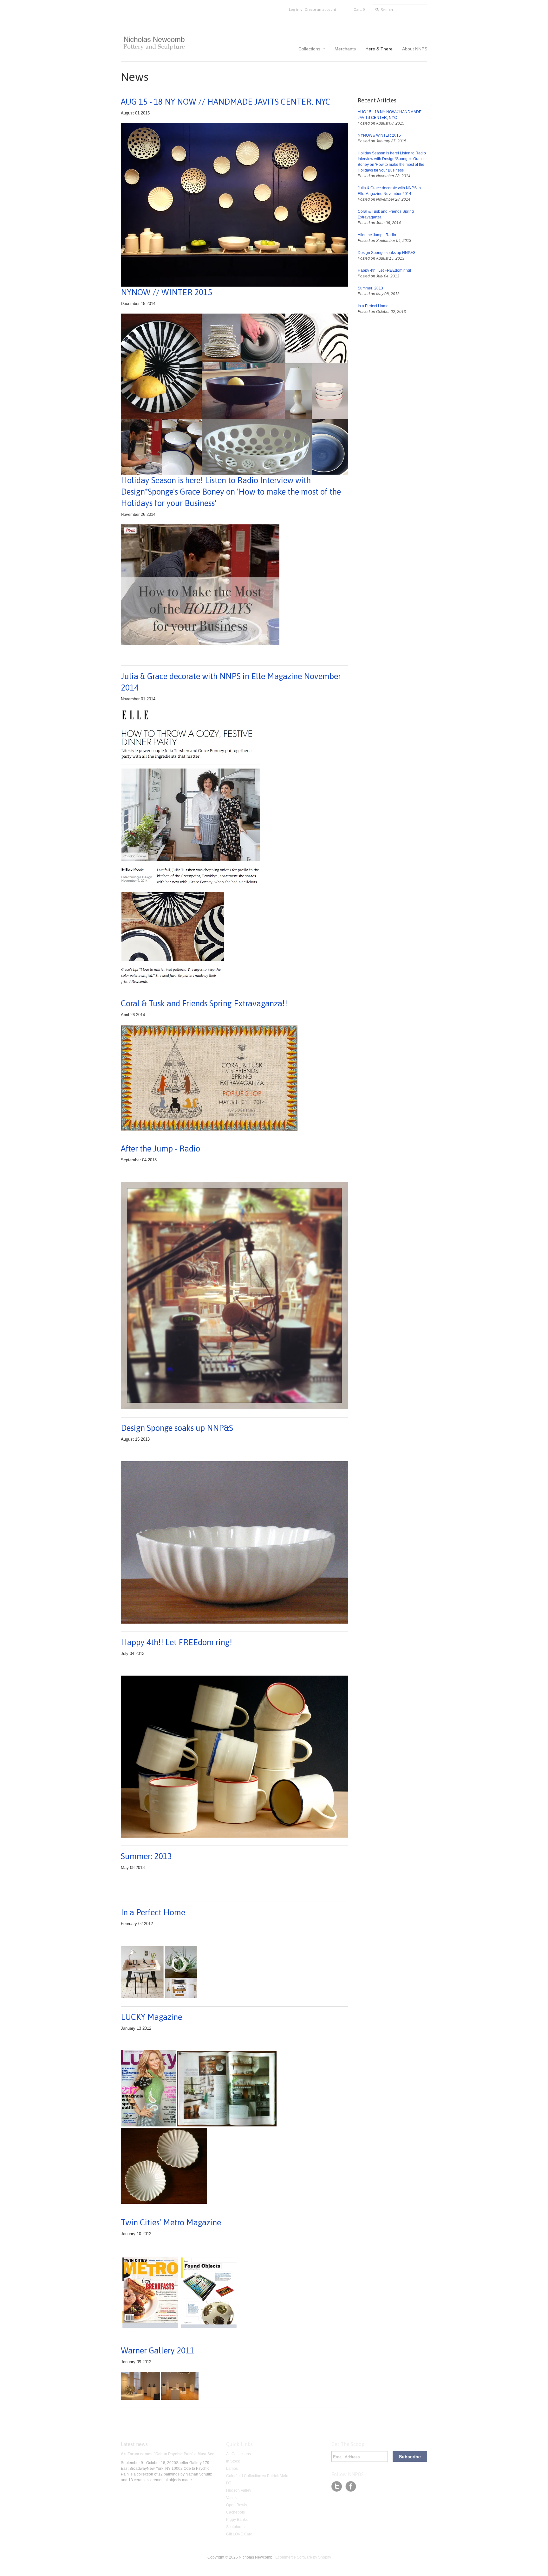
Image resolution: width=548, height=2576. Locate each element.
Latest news (134, 2444)
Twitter (337, 2487)
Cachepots (235, 2512)
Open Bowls (237, 2505)
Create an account (320, 10)
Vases (231, 2498)
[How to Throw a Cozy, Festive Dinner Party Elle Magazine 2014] (135, 720)
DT (229, 2483)
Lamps (232, 2469)
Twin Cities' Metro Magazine (171, 2222)
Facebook (351, 2487)
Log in (294, 10)
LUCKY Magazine (151, 2017)
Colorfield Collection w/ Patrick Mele (257, 2476)
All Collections (238, 2454)
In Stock (233, 2461)
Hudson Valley (239, 2490)
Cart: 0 (359, 10)
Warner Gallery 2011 (158, 2351)
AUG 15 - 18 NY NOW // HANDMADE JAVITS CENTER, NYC (226, 102)
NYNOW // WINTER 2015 (379, 135)
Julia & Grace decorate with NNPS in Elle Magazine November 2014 (231, 682)
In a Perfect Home (153, 1912)
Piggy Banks (237, 2520)
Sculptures (235, 2527)
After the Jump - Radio (160, 1149)
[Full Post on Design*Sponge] (200, 644)
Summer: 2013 (146, 1856)
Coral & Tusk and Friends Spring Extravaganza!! (204, 1003)
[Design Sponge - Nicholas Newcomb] (235, 1622)
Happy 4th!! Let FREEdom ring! (176, 1642)
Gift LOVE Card (239, 2534)
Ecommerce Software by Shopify (303, 2557)
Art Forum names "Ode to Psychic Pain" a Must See (168, 2454)
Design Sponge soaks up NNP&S (177, 1428)
